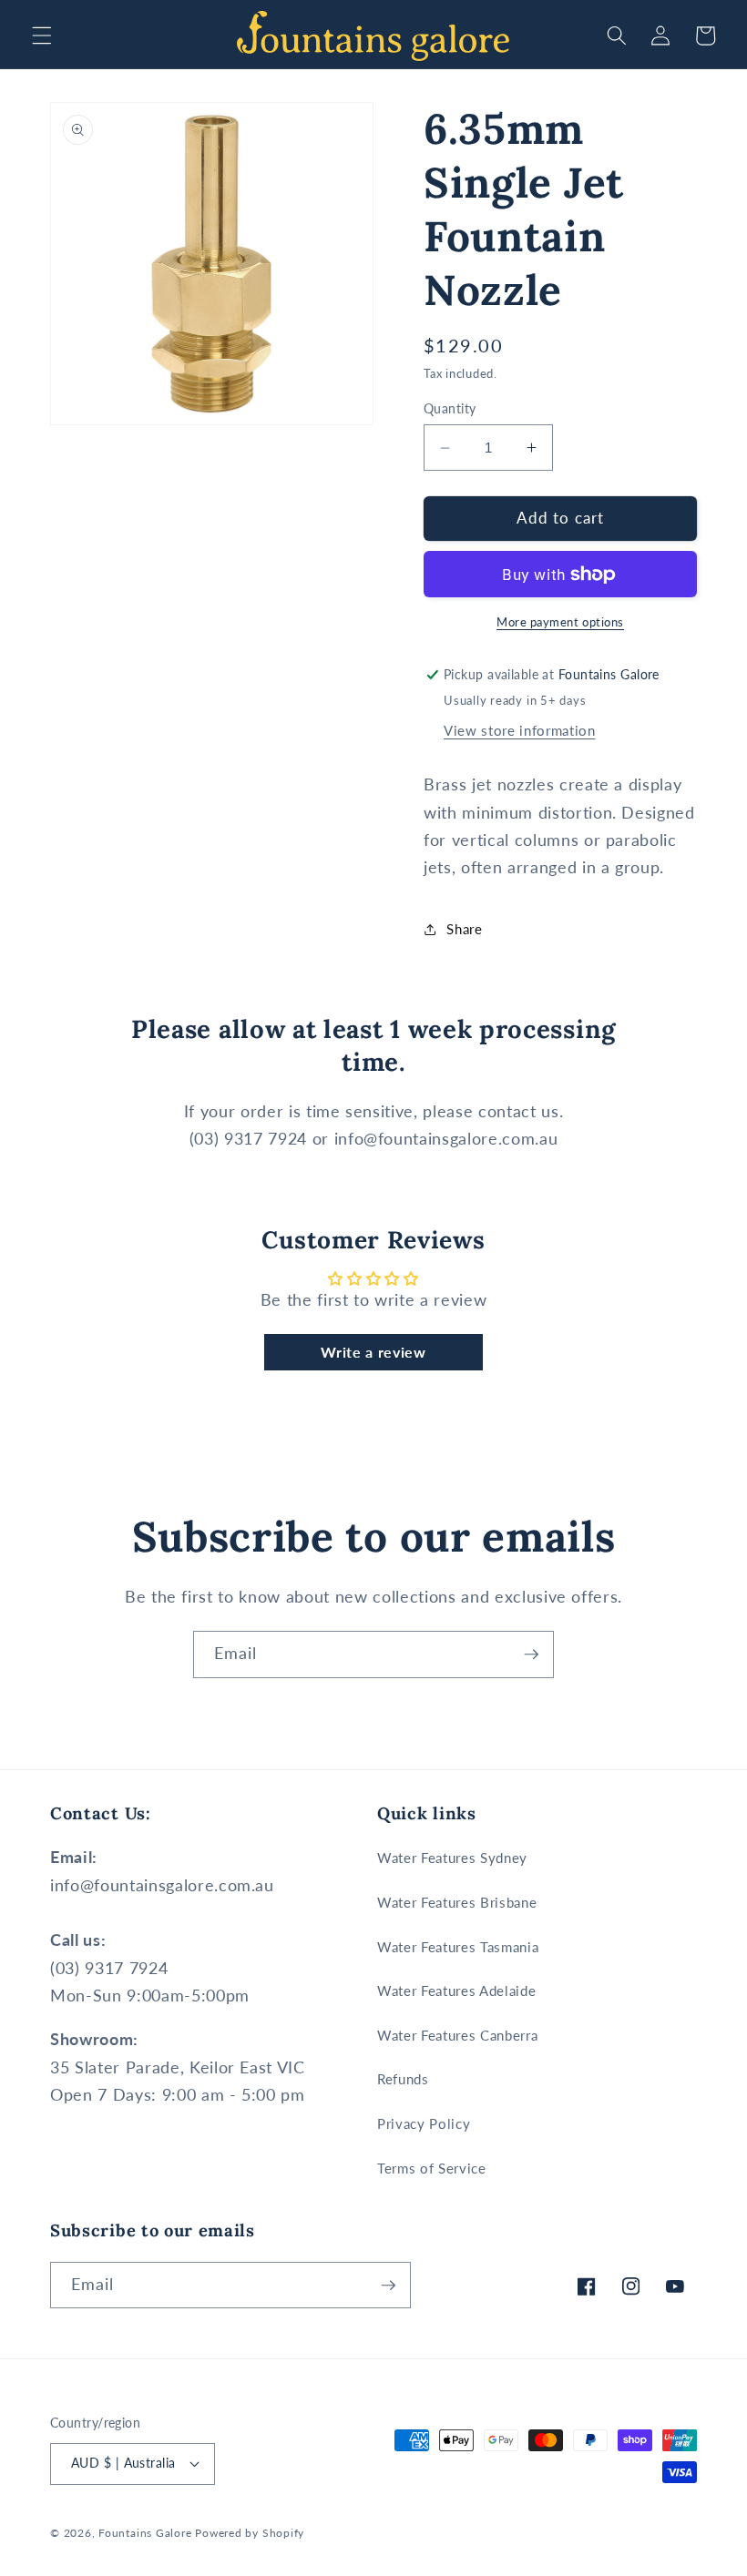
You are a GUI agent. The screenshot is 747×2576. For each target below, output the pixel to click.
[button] (42, 36)
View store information (520, 730)
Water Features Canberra (457, 2035)
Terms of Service (432, 2168)
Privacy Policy (424, 2123)
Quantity (450, 408)
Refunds (403, 2079)
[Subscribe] (531, 1655)
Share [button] (464, 929)
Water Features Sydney (452, 1858)
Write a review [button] (373, 1352)
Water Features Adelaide (456, 1991)
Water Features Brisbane (457, 1902)
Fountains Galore (145, 2533)
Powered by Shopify (250, 2533)
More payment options (560, 622)
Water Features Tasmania (458, 1947)
